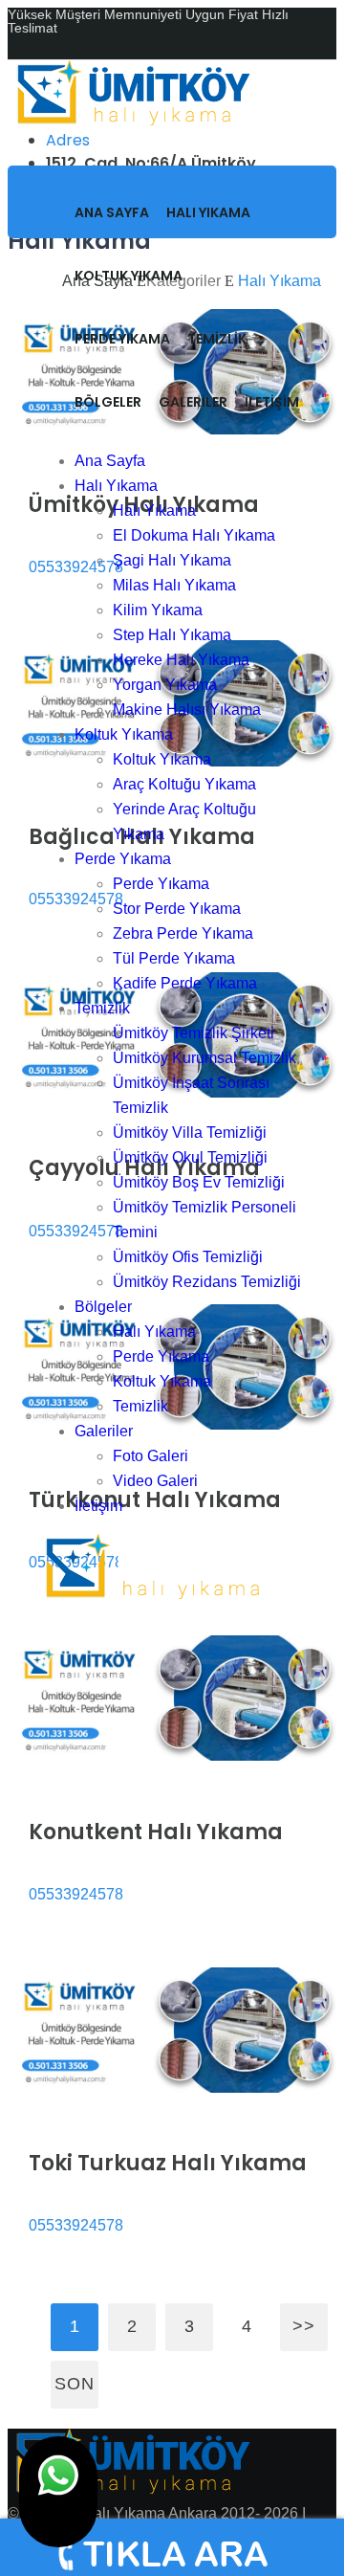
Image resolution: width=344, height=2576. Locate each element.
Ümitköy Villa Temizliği (190, 1133)
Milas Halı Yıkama (174, 585)
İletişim (272, 402)
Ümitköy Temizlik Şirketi (193, 1033)
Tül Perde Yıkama (174, 958)
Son (74, 2384)
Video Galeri (155, 1481)
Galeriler (193, 402)
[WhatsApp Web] (58, 2492)
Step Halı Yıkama (172, 635)
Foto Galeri (150, 1456)
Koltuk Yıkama (129, 276)
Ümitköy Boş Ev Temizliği (199, 1182)
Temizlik (217, 339)
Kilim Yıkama (158, 610)
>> (303, 2326)
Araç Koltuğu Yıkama (184, 784)
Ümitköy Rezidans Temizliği (207, 1282)
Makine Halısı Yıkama (187, 710)
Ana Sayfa (112, 212)
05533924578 (76, 1894)
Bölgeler (108, 402)
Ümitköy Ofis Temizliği (188, 1257)
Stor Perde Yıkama (177, 909)
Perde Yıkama (122, 339)
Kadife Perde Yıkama (185, 983)
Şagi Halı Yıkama (172, 560)
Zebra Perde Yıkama (183, 933)
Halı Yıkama (208, 212)
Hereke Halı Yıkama (181, 660)
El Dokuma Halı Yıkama (194, 535)
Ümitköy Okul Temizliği (190, 1157)
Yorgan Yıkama (165, 685)
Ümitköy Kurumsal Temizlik (204, 1058)
